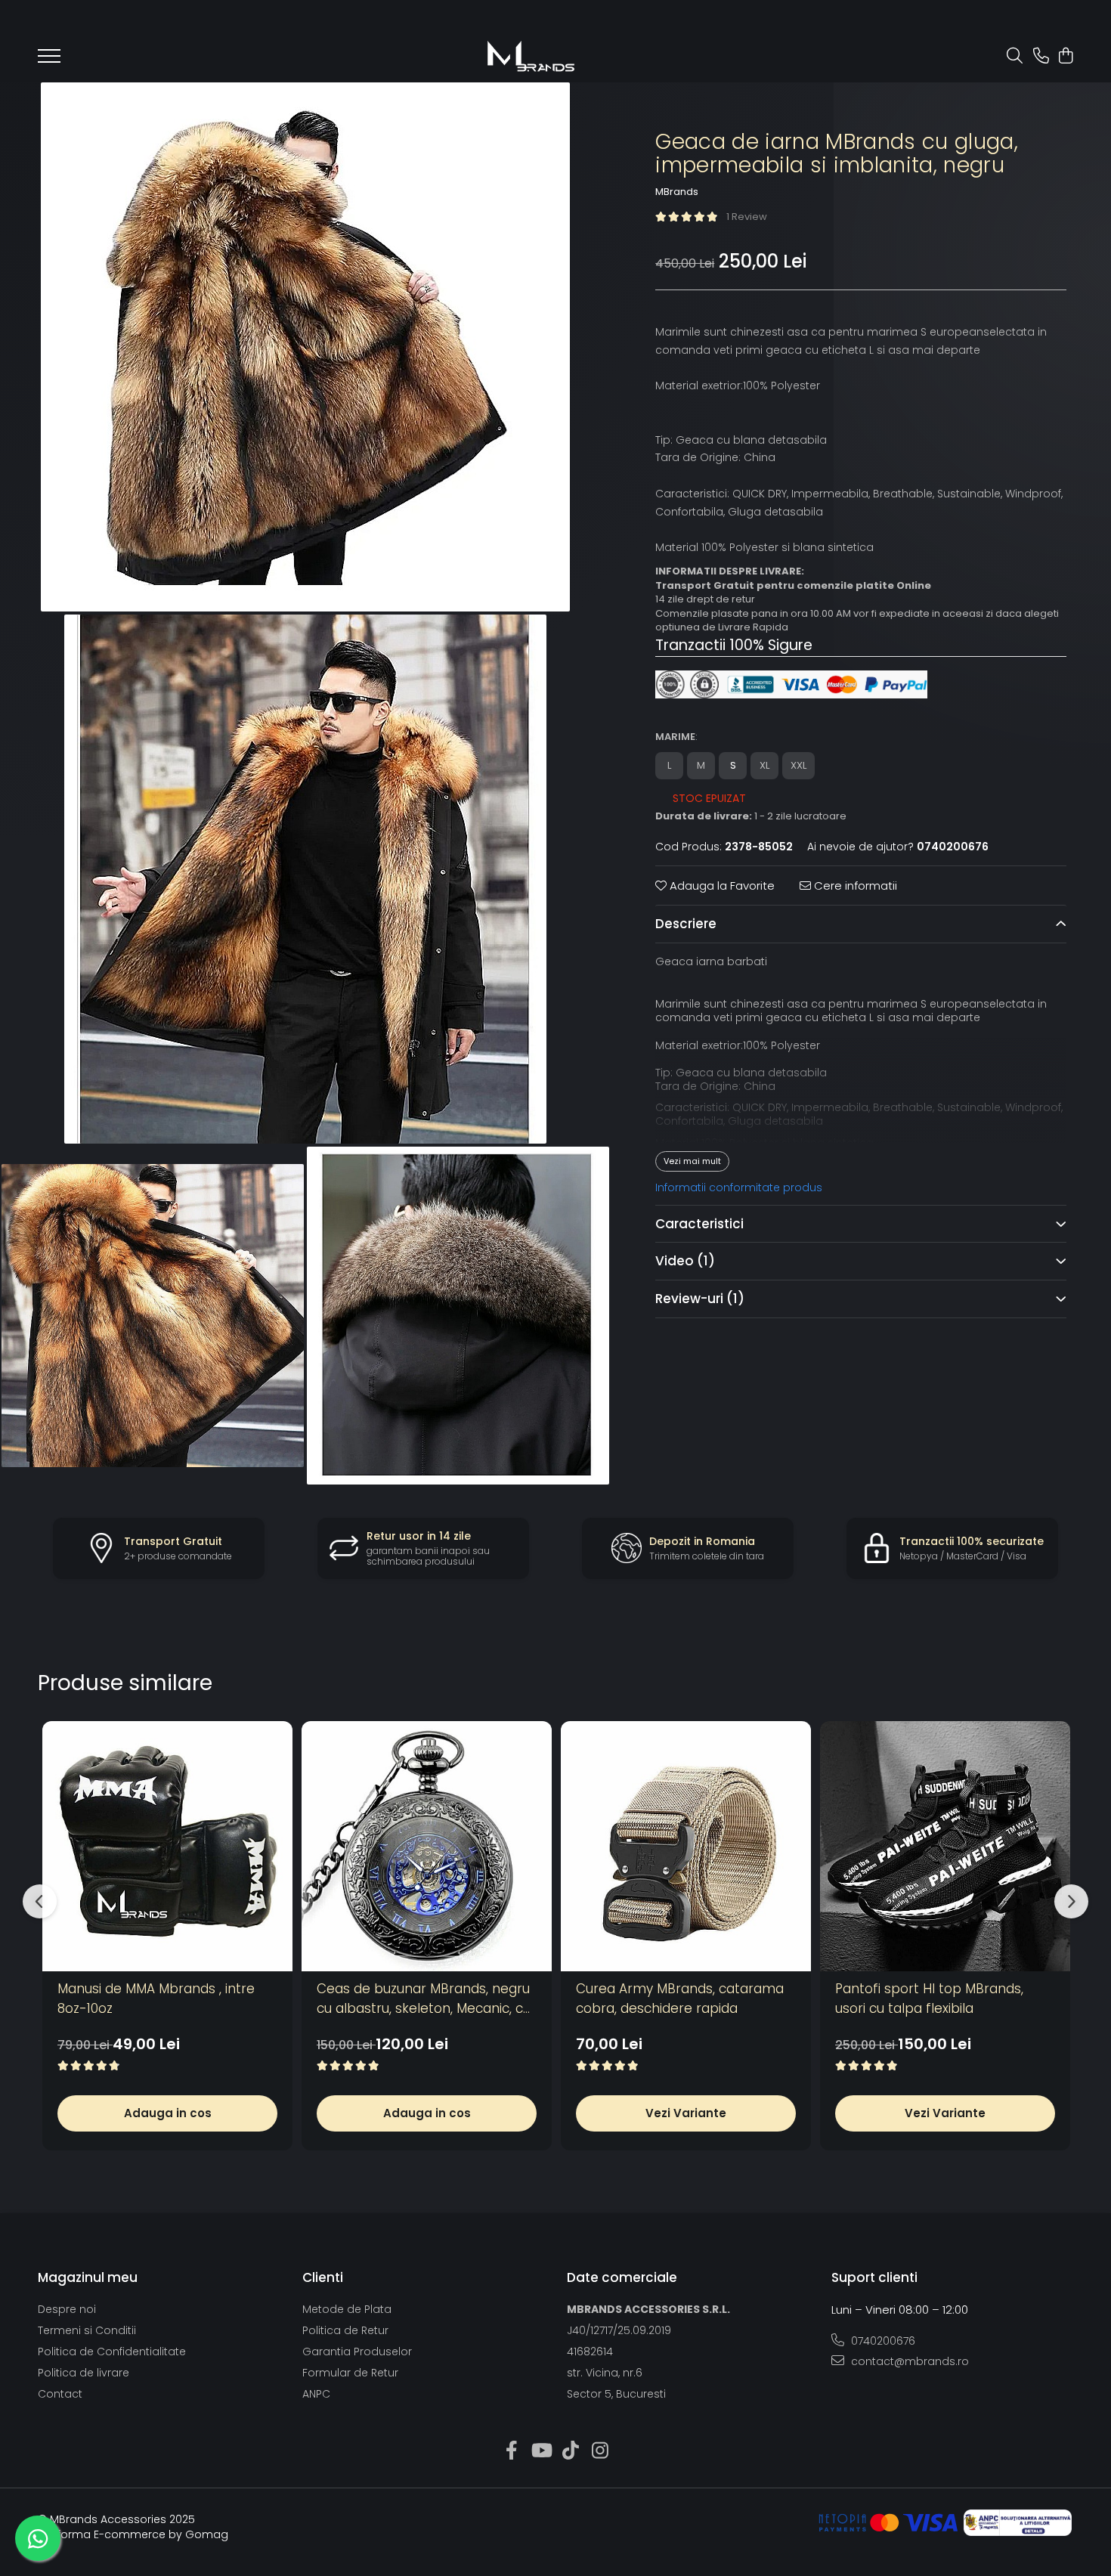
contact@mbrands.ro (908, 2361)
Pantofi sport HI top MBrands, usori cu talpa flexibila (929, 1999)
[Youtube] (541, 2451)
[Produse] (49, 60)
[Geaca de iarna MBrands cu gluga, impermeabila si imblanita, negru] (306, 347)
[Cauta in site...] (1015, 57)
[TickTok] (570, 2451)
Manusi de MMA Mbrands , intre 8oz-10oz (156, 1999)
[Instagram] (600, 2451)
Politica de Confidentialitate (112, 2352)
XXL (798, 765)
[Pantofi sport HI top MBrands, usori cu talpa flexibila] (945, 1846)
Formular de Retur (350, 2373)
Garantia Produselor (357, 2352)
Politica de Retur (345, 2330)
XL (764, 765)
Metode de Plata (347, 2309)
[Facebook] (511, 2451)
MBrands (677, 191)
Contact (60, 2394)
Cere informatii (854, 885)
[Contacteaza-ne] (1041, 57)
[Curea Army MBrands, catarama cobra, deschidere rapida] (686, 1846)
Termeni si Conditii (87, 2330)
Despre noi (67, 2309)
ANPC (316, 2394)
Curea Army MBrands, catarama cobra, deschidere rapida (680, 1999)
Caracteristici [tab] (699, 1224)
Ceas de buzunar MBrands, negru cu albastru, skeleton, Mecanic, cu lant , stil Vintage (424, 1999)
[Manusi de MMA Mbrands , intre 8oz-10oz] (167, 1846)
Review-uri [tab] (700, 1299)
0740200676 (882, 2341)
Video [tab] (685, 1261)
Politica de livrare (84, 2373)
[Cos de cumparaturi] (1065, 57)
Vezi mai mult (692, 1160)
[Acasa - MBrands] (531, 56)
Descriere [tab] (686, 924)
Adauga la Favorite (721, 885)
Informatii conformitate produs (739, 1187)
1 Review (747, 217)
